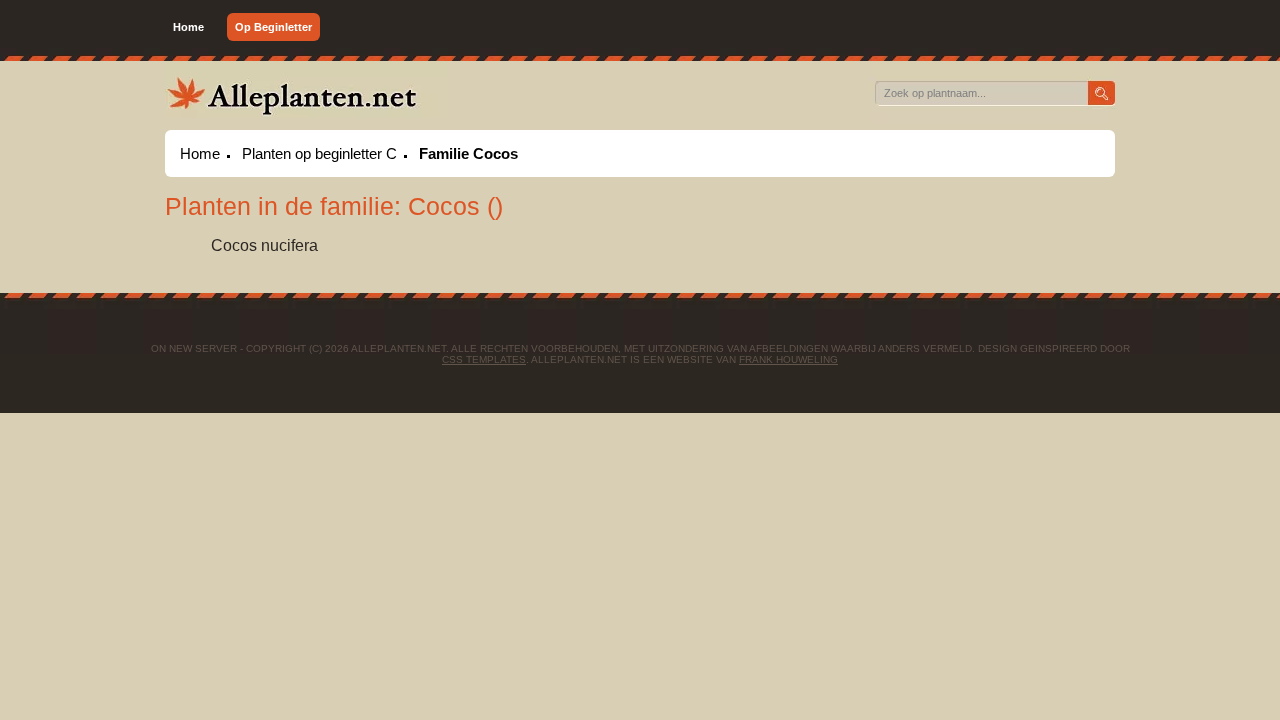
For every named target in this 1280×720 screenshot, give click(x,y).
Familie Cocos (468, 153)
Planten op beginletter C (319, 153)
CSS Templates (484, 359)
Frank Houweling (788, 359)
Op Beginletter (273, 27)
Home (188, 27)
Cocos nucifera (264, 245)
